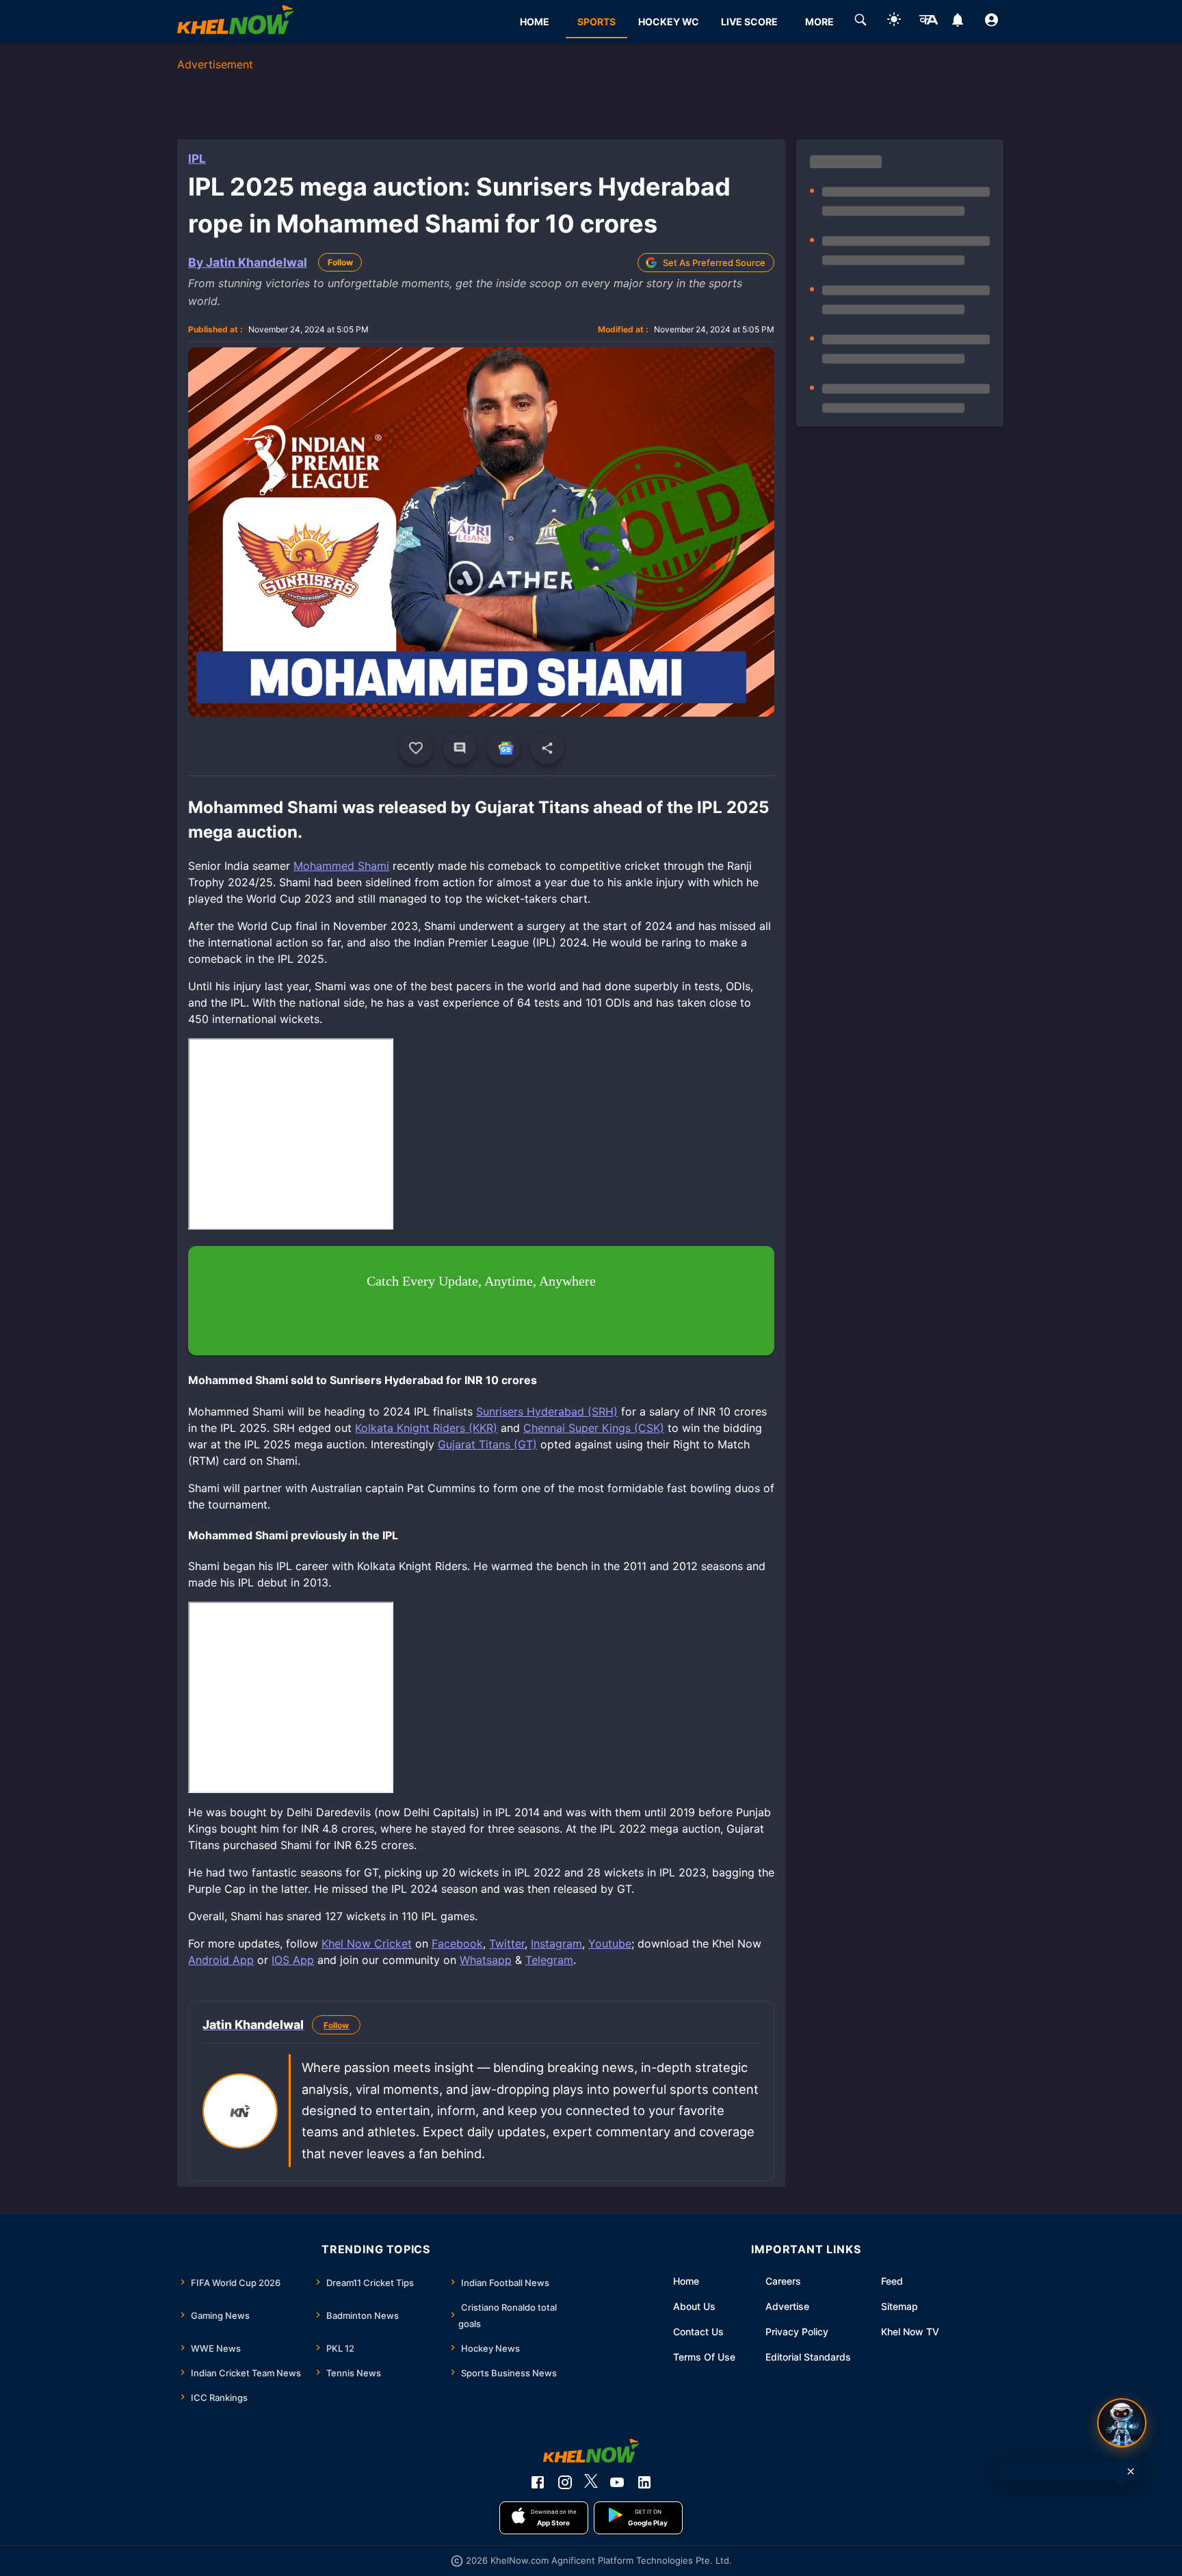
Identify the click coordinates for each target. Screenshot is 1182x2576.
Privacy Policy (797, 2332)
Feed (892, 2281)
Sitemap (899, 2306)
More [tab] (819, 22)
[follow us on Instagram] (565, 2482)
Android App (221, 1960)
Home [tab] (535, 22)
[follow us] (503, 748)
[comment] (460, 748)
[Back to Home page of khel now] (235, 22)
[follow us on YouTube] (617, 2482)
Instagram (556, 1943)
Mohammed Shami (341, 866)
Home (686, 2281)
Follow (340, 262)
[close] (1131, 2471)
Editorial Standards (808, 2357)
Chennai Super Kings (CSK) (594, 1428)
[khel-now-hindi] (928, 22)
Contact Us (698, 2332)
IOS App (293, 1960)
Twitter (507, 1943)
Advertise (787, 2306)
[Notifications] (958, 22)
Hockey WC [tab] (669, 22)
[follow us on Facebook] (538, 2482)
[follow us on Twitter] (591, 2482)
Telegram (549, 1960)
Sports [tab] (596, 22)
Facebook (457, 1943)
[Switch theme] (894, 22)
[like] (416, 748)
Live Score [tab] (749, 22)
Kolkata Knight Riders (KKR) (426, 1428)
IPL (197, 159)
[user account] (991, 22)
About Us (694, 2306)
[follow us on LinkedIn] (644, 2482)
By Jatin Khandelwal (248, 262)
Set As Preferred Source (714, 263)
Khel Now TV (910, 2332)
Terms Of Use (704, 2357)
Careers (783, 2281)
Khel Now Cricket (367, 1943)
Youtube (610, 1943)
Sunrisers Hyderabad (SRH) (547, 1411)
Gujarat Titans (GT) (487, 1444)
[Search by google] (861, 22)
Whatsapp (486, 1960)
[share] (547, 748)
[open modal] (1122, 2423)
